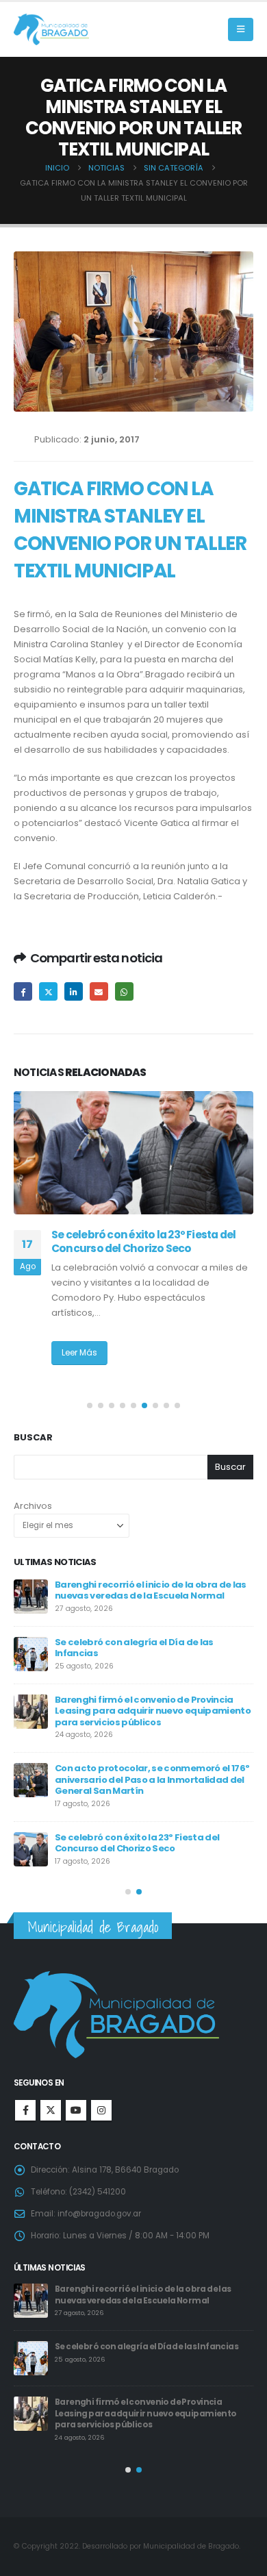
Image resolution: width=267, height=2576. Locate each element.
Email (99, 991)
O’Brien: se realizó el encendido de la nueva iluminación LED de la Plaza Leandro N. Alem (144, 1249)
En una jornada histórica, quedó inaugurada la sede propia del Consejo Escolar (143, 1768)
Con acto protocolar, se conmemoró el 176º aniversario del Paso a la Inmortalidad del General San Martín (146, 2300)
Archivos (33, 1506)
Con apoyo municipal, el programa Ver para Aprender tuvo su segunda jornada (147, 1705)
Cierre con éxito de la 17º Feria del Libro (142, 1826)
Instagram (101, 2110)
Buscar (33, 1438)
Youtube (76, 2110)
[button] (241, 29)
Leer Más (79, 1366)
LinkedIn (74, 991)
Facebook (23, 991)
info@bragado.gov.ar (99, 2214)
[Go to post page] (133, 1153)
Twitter (48, 991)
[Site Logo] (51, 30)
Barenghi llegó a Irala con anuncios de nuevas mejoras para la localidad (141, 1648)
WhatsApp (124, 991)
